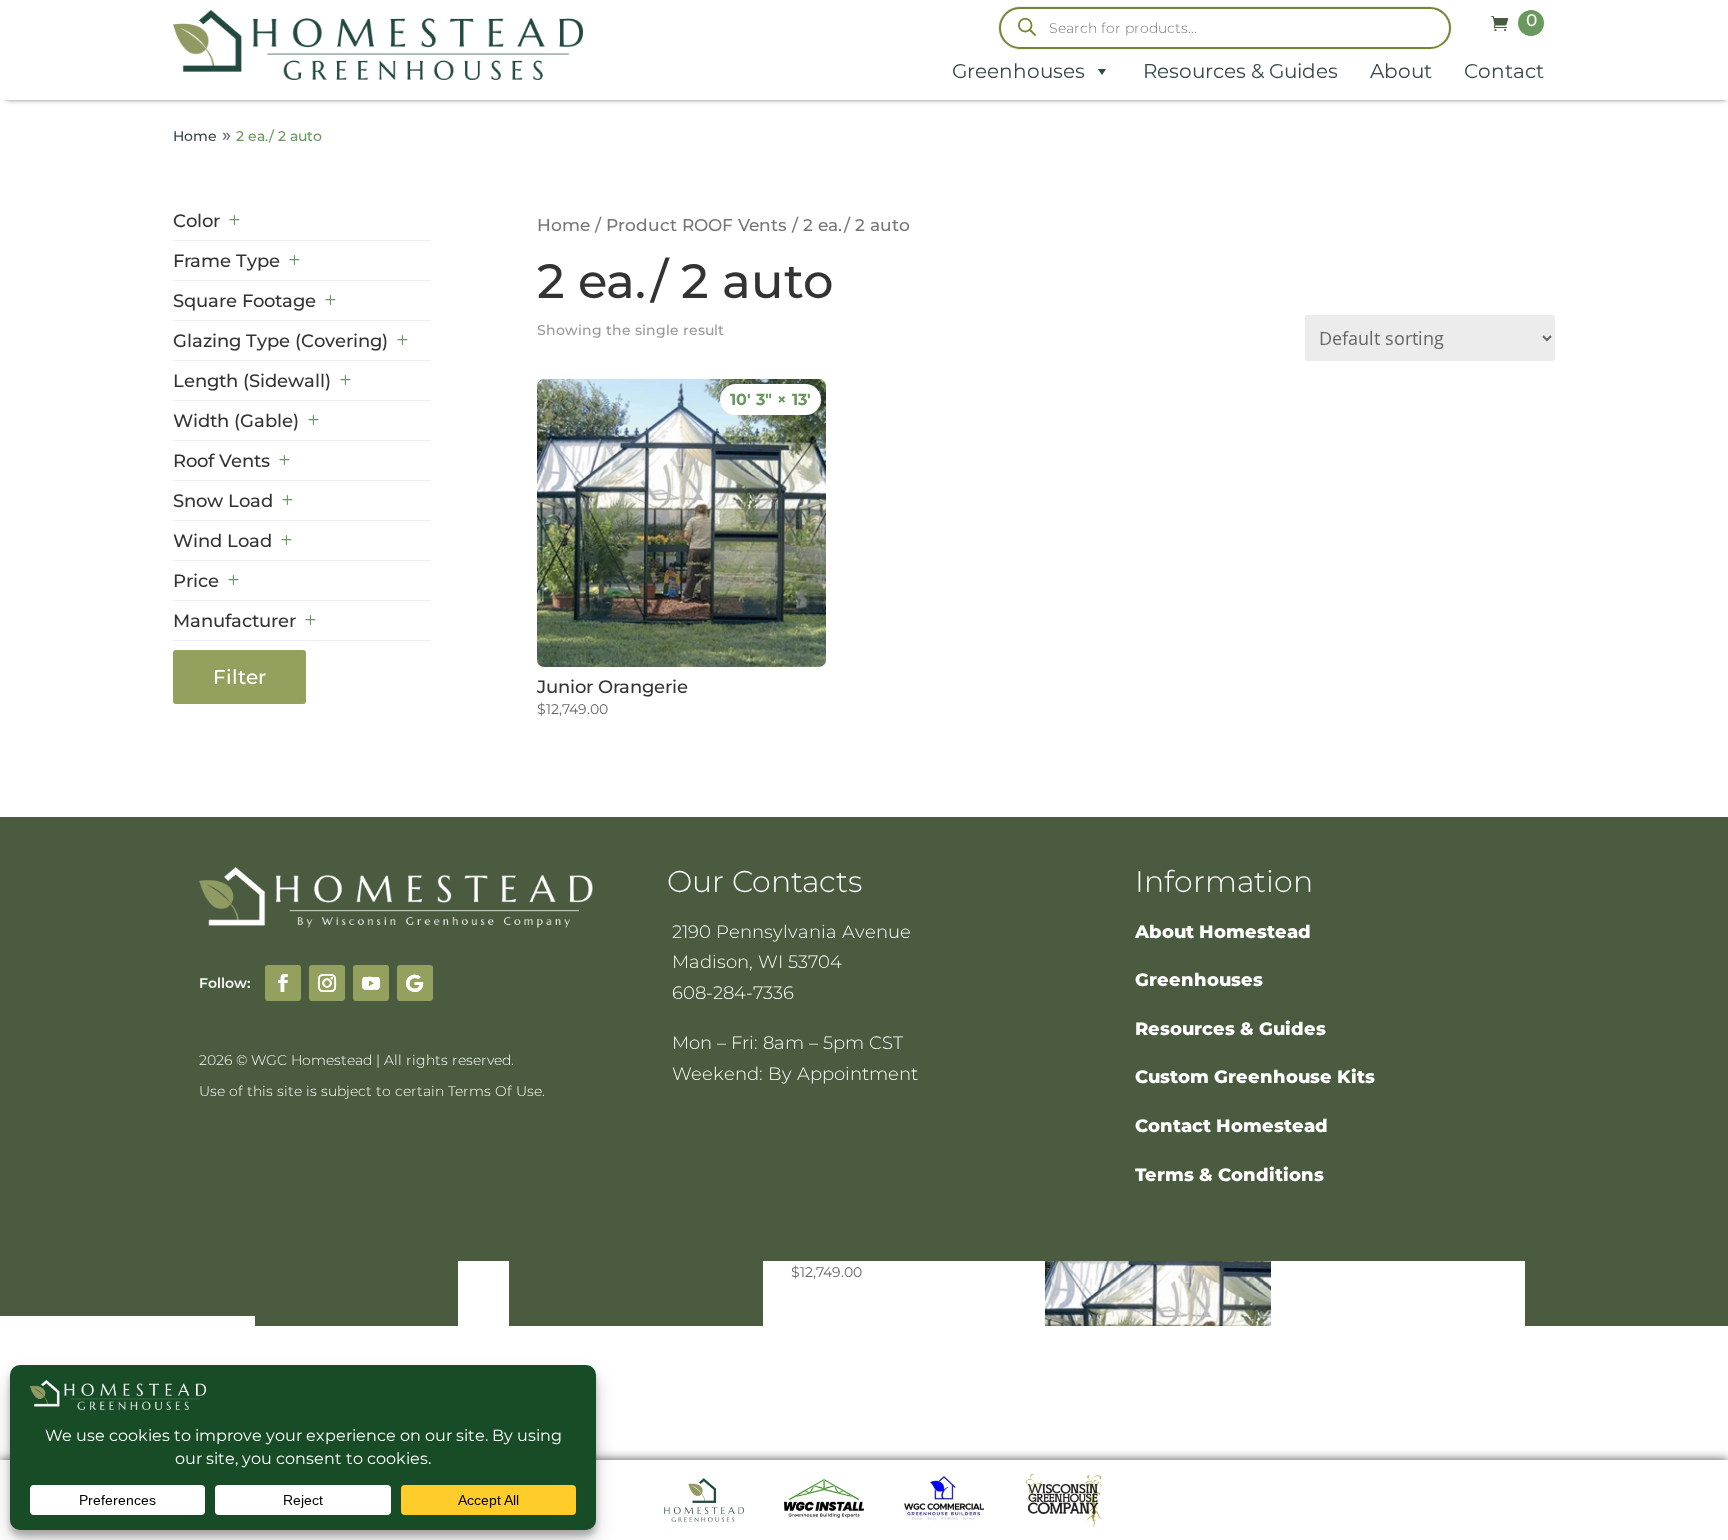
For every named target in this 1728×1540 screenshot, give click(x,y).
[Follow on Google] (415, 983)
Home (195, 136)
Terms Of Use (495, 1091)
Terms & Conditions (1229, 1175)
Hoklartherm (278, 795)
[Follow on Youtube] (371, 983)
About (1401, 71)
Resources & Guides (1240, 71)
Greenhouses (1018, 71)
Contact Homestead (1231, 1126)
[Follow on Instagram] (327, 983)
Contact (1504, 71)
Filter (239, 677)
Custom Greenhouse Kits (1255, 1077)
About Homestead (1223, 932)
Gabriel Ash (272, 756)
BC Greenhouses (296, 649)
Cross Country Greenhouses (280, 702)
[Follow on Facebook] (283, 983)
